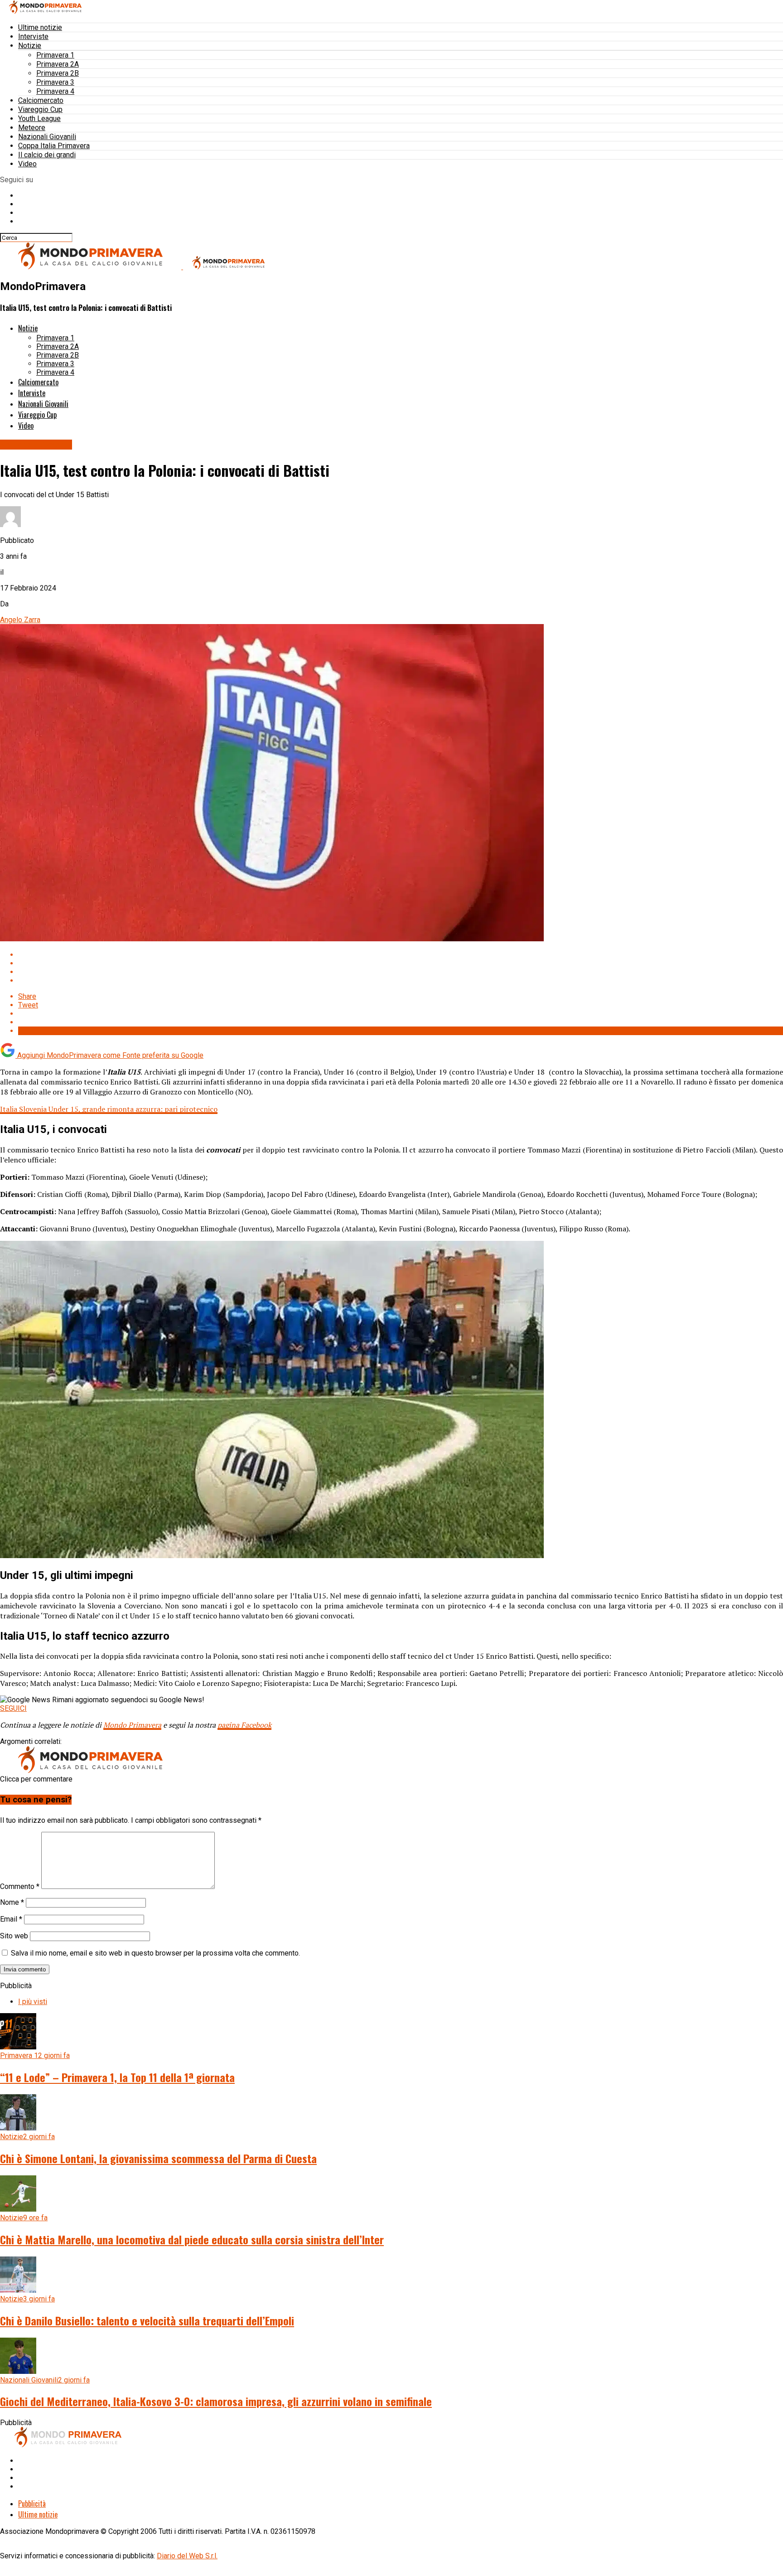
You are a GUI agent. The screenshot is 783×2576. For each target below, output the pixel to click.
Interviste (33, 36)
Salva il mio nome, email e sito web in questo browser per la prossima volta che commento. (155, 1953)
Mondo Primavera (132, 1725)
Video (27, 164)
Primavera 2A (58, 64)
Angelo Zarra (20, 620)
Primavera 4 (55, 91)
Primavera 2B (58, 73)
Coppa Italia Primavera (54, 146)
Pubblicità (32, 2503)
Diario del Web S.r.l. (187, 2556)
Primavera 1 (55, 55)
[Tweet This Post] (401, 963)
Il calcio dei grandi (47, 155)
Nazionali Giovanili (47, 137)
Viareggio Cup (40, 109)
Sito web (14, 1936)
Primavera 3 (55, 82)
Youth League (39, 119)
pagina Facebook (244, 1725)
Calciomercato (41, 100)
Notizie (30, 46)
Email (11, 1919)
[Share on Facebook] (401, 955)
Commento (20, 1886)
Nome (12, 1902)
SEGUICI (13, 1708)
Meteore (32, 128)
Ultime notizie (40, 27)
